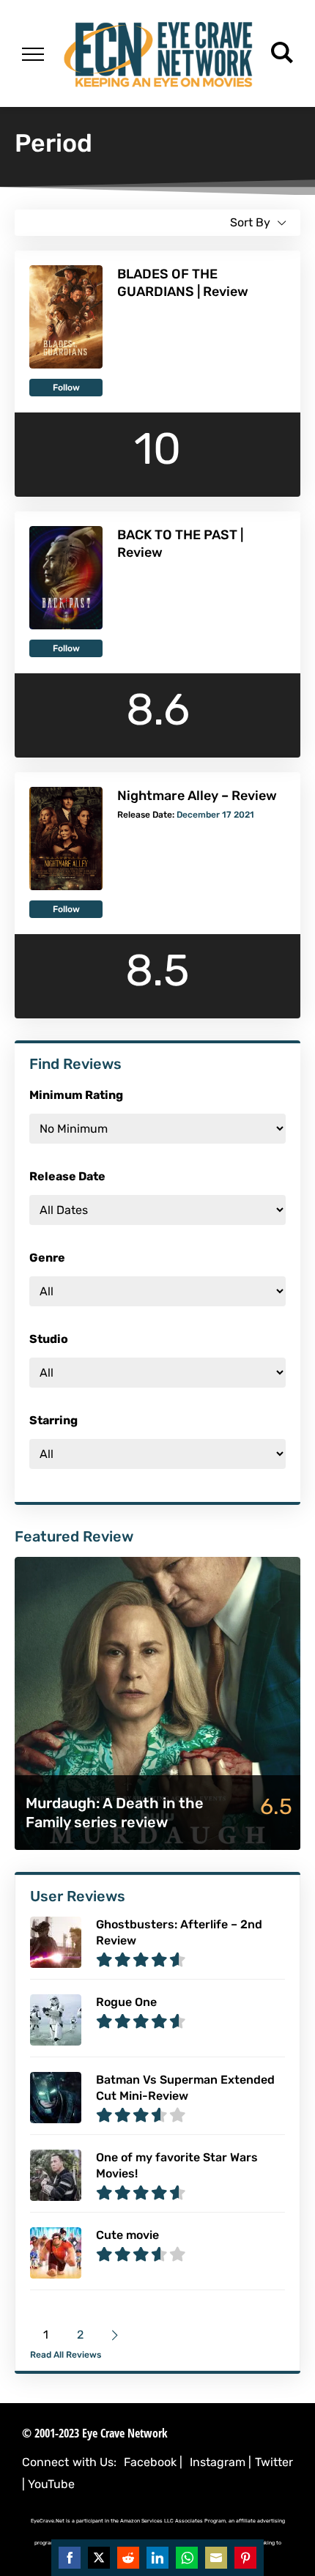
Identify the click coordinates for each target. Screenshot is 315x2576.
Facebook (150, 2462)
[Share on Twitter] (99, 2558)
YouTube (51, 2484)
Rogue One (126, 2002)
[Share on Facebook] (70, 2558)
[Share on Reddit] (128, 2558)
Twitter (274, 2462)
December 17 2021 (215, 815)
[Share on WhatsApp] (187, 2558)
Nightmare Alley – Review (197, 796)
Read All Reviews (66, 2355)
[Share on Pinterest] (245, 2558)
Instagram (218, 2462)
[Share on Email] (216, 2558)
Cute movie (127, 2235)
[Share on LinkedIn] (157, 2558)
